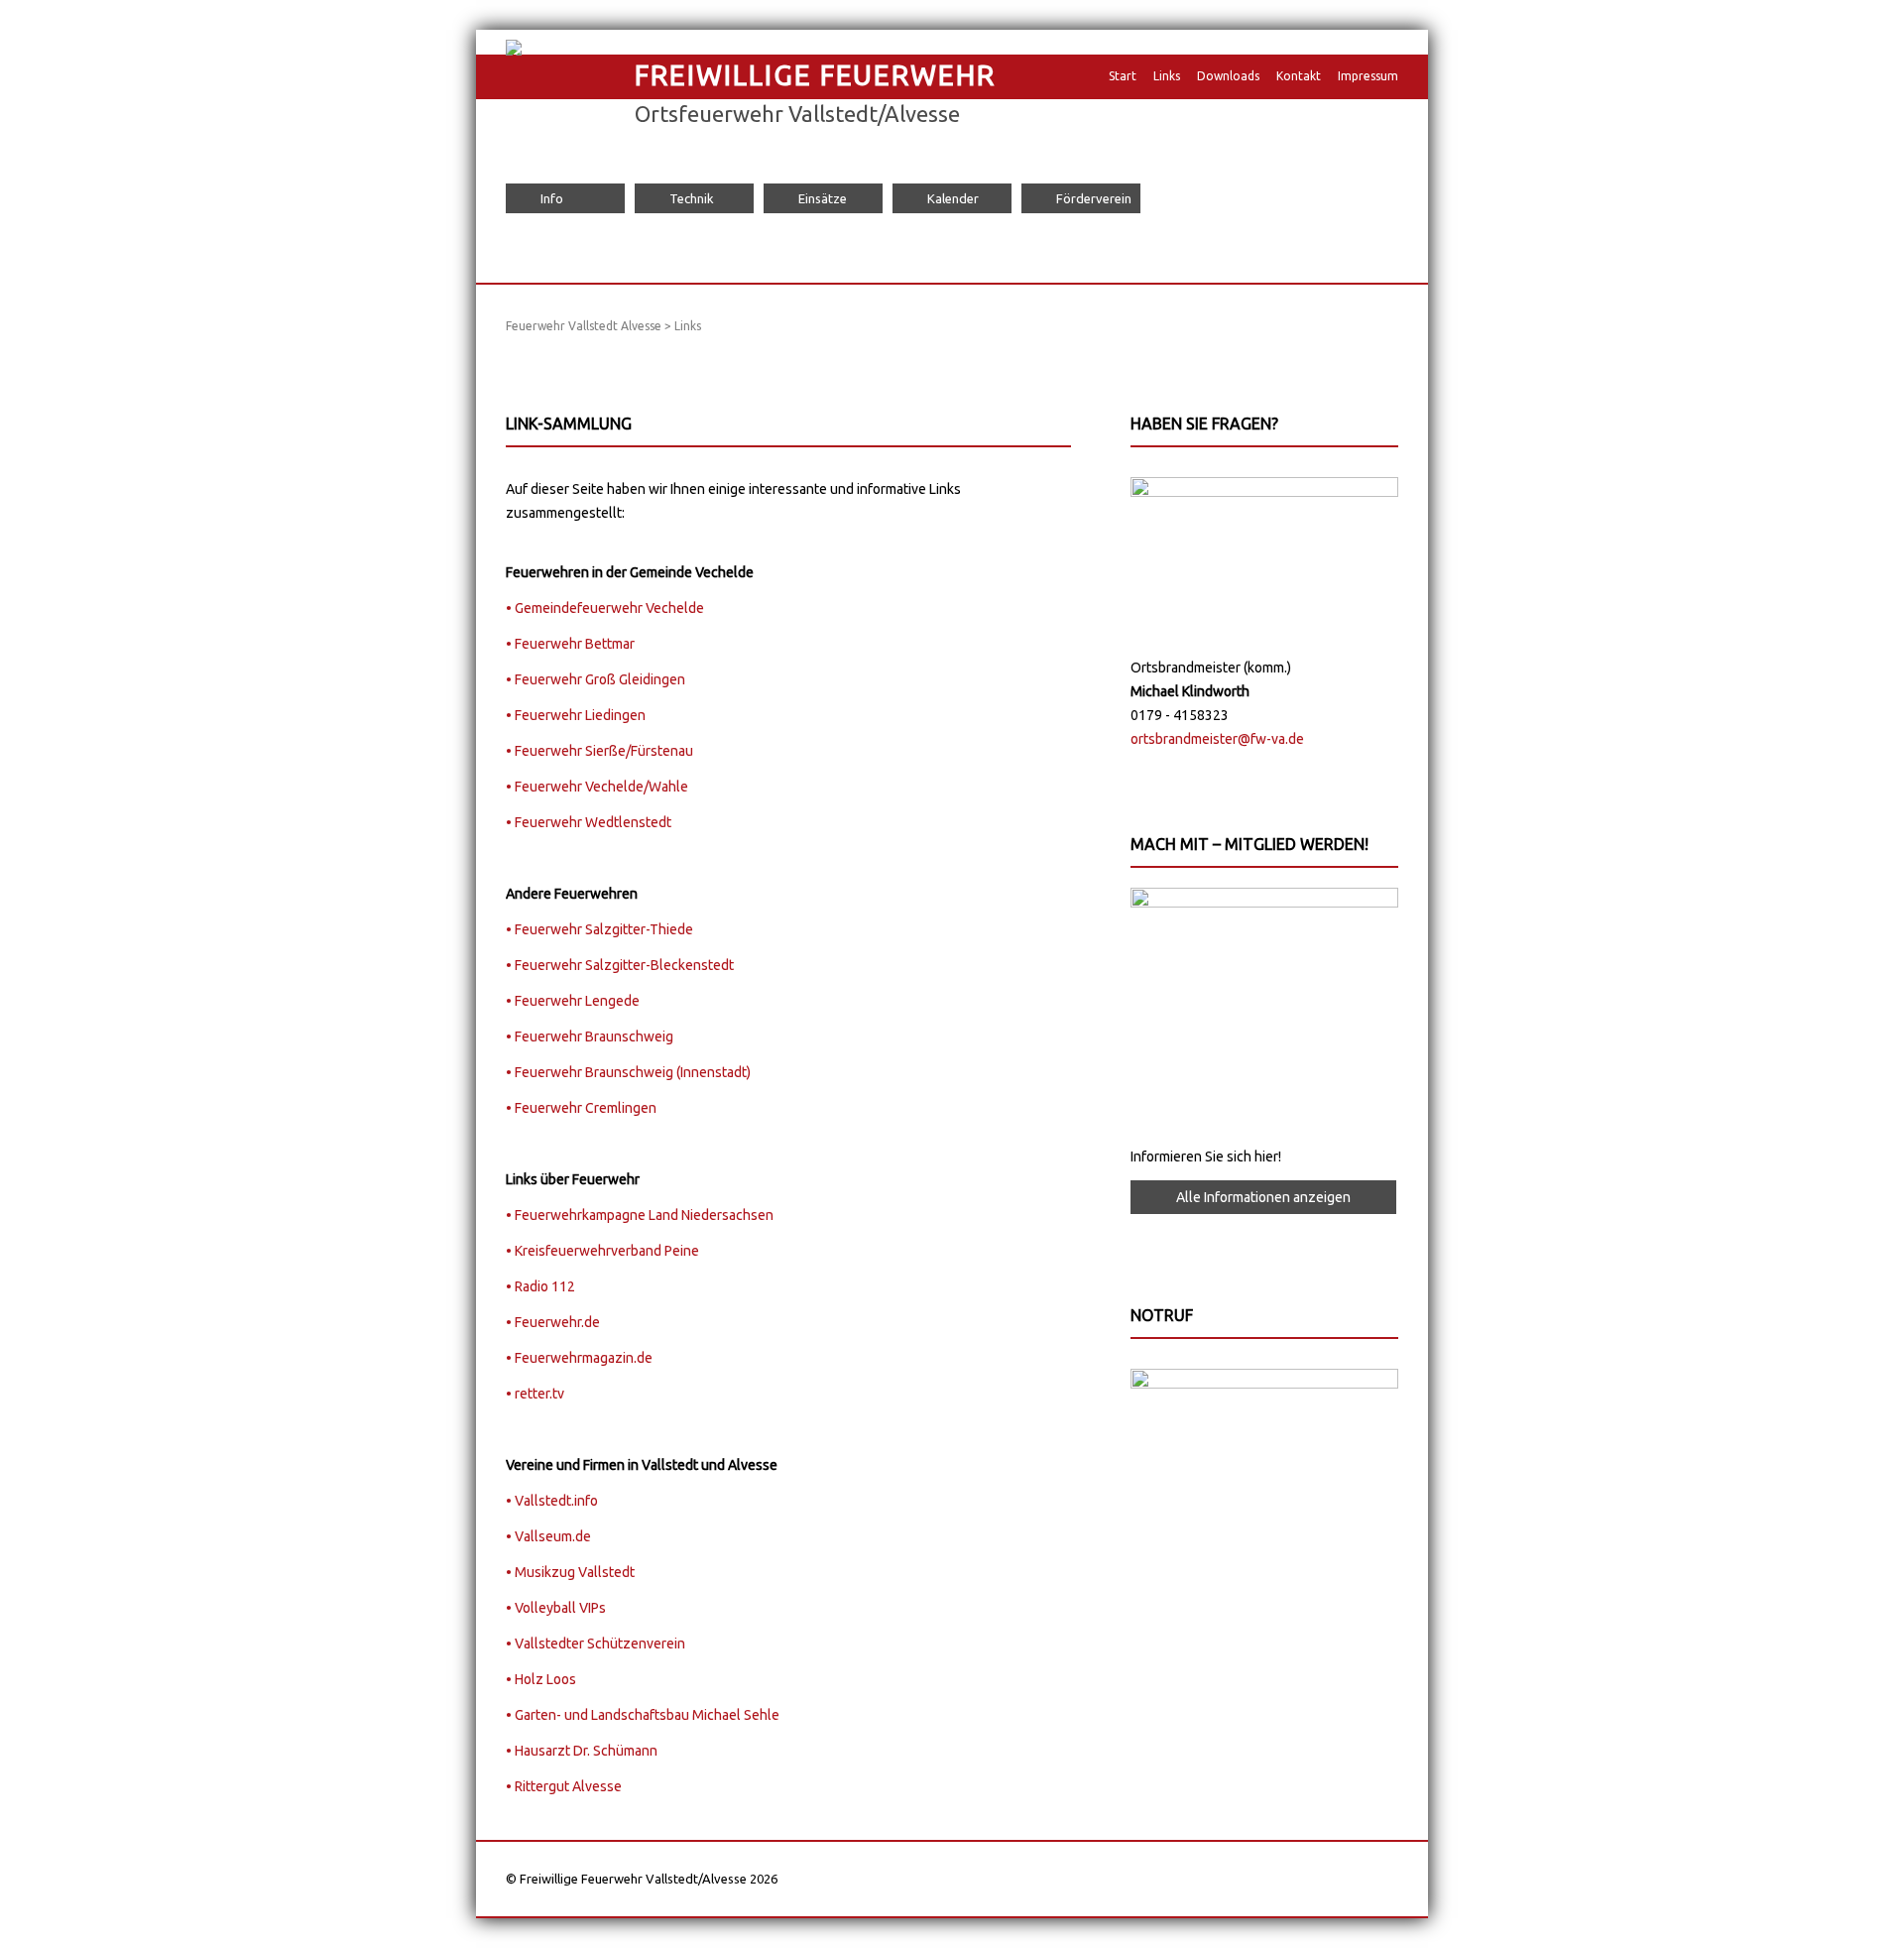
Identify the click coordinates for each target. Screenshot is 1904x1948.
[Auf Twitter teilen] (570, 350)
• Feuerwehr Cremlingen (581, 1108)
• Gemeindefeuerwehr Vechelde (605, 608)
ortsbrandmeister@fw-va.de (1217, 739)
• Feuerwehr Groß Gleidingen (595, 679)
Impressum (1368, 76)
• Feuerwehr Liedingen (576, 715)
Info (552, 198)
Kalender (953, 198)
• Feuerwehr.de (553, 1322)
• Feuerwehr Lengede (573, 1001)
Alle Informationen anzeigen (1263, 1197)
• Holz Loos (541, 1679)
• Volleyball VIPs (556, 1608)
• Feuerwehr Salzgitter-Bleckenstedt (620, 965)
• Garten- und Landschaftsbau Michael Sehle (643, 1715)
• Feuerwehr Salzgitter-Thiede (599, 929)
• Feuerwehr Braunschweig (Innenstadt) (628, 1072)
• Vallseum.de (548, 1536)
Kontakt (1299, 76)
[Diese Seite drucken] (514, 350)
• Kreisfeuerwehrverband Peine (602, 1251)
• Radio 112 (540, 1286)
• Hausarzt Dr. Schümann (582, 1751)
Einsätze (823, 198)
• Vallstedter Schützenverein (595, 1644)
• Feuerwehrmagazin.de (579, 1358)
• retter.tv (535, 1394)
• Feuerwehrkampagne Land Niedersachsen (640, 1215)
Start (1123, 76)
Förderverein (1094, 198)
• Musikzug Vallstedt (570, 1572)
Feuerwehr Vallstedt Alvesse (584, 326)
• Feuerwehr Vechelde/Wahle (597, 787)
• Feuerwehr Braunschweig (590, 1036)
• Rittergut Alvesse (564, 1786)
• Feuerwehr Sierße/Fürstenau (599, 751)
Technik (692, 198)
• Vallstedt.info (552, 1501)
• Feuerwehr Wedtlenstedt (589, 822)
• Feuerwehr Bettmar (570, 644)
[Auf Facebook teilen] (551, 350)
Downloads (1228, 76)
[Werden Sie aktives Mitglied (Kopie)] (1264, 903)
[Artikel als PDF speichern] (533, 350)
